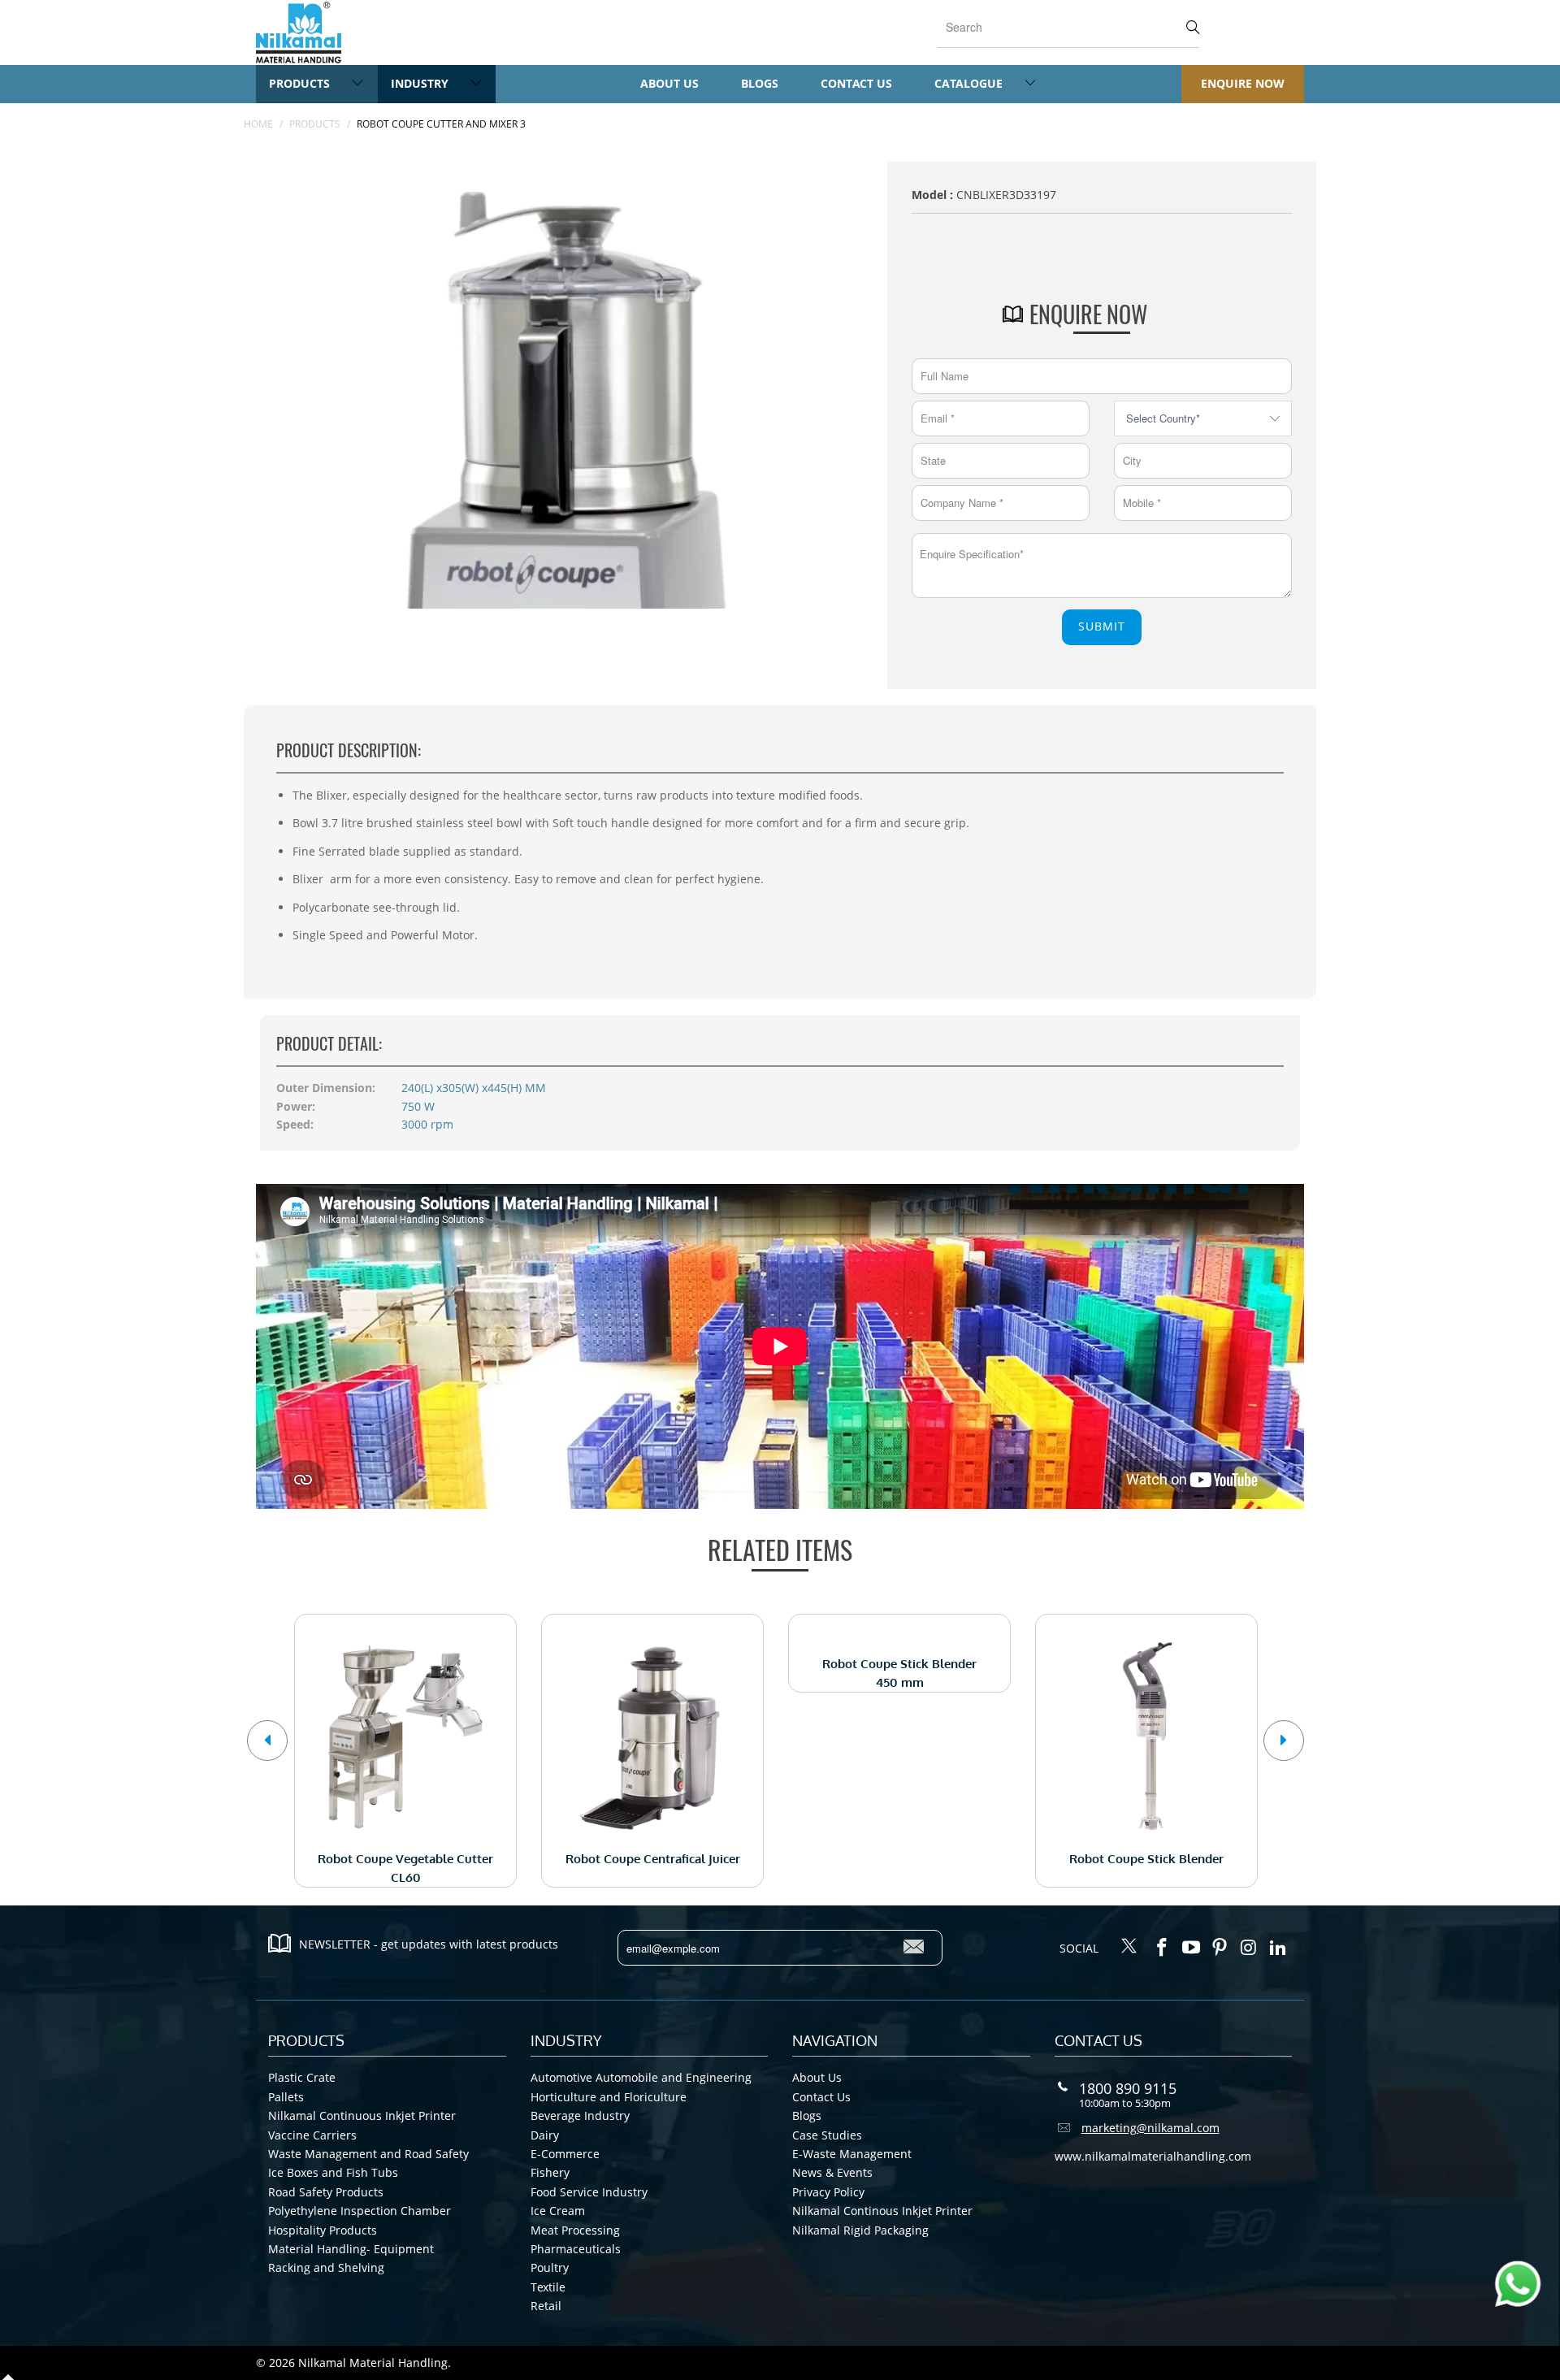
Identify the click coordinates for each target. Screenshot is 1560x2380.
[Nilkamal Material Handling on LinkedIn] (1278, 1948)
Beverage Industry (580, 2116)
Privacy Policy (828, 2192)
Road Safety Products (326, 2192)
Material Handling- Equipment (351, 2249)
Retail (546, 2306)
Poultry (550, 2267)
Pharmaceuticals (576, 2249)
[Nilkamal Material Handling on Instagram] (1250, 1948)
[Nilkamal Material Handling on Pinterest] (1220, 1948)
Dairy (545, 2135)
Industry (421, 83)
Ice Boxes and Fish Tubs (333, 2172)
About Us (669, 83)
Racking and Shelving (326, 2267)
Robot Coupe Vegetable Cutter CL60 (405, 1736)
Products (301, 83)
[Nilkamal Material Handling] (299, 33)
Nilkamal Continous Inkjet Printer (882, 2211)
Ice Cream (558, 2211)
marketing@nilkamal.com (1150, 2128)
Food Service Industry (589, 2192)
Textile (548, 2287)
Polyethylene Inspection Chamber (360, 2211)
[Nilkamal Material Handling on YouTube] (1191, 1948)
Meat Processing (575, 2230)
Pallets (286, 2097)
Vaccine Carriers (312, 2135)
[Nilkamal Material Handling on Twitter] (1129, 1947)
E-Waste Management (852, 2154)
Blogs (760, 83)
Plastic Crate (302, 2077)
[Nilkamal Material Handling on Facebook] (1163, 1948)
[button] (267, 1741)
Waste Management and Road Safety (368, 2154)
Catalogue (970, 83)
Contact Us (856, 83)
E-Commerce (565, 2154)
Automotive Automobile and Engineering (641, 2077)
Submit (1102, 626)
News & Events (832, 2172)
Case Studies (827, 2135)
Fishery (550, 2172)
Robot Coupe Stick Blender (1146, 1736)
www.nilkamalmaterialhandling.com (1153, 2156)
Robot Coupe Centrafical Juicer (652, 1736)
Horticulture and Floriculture (609, 2097)
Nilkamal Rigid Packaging (860, 2230)
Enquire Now (1243, 83)
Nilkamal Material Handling (373, 2363)
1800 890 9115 (1128, 2088)
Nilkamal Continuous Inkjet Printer (362, 2116)
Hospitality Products (323, 2230)
